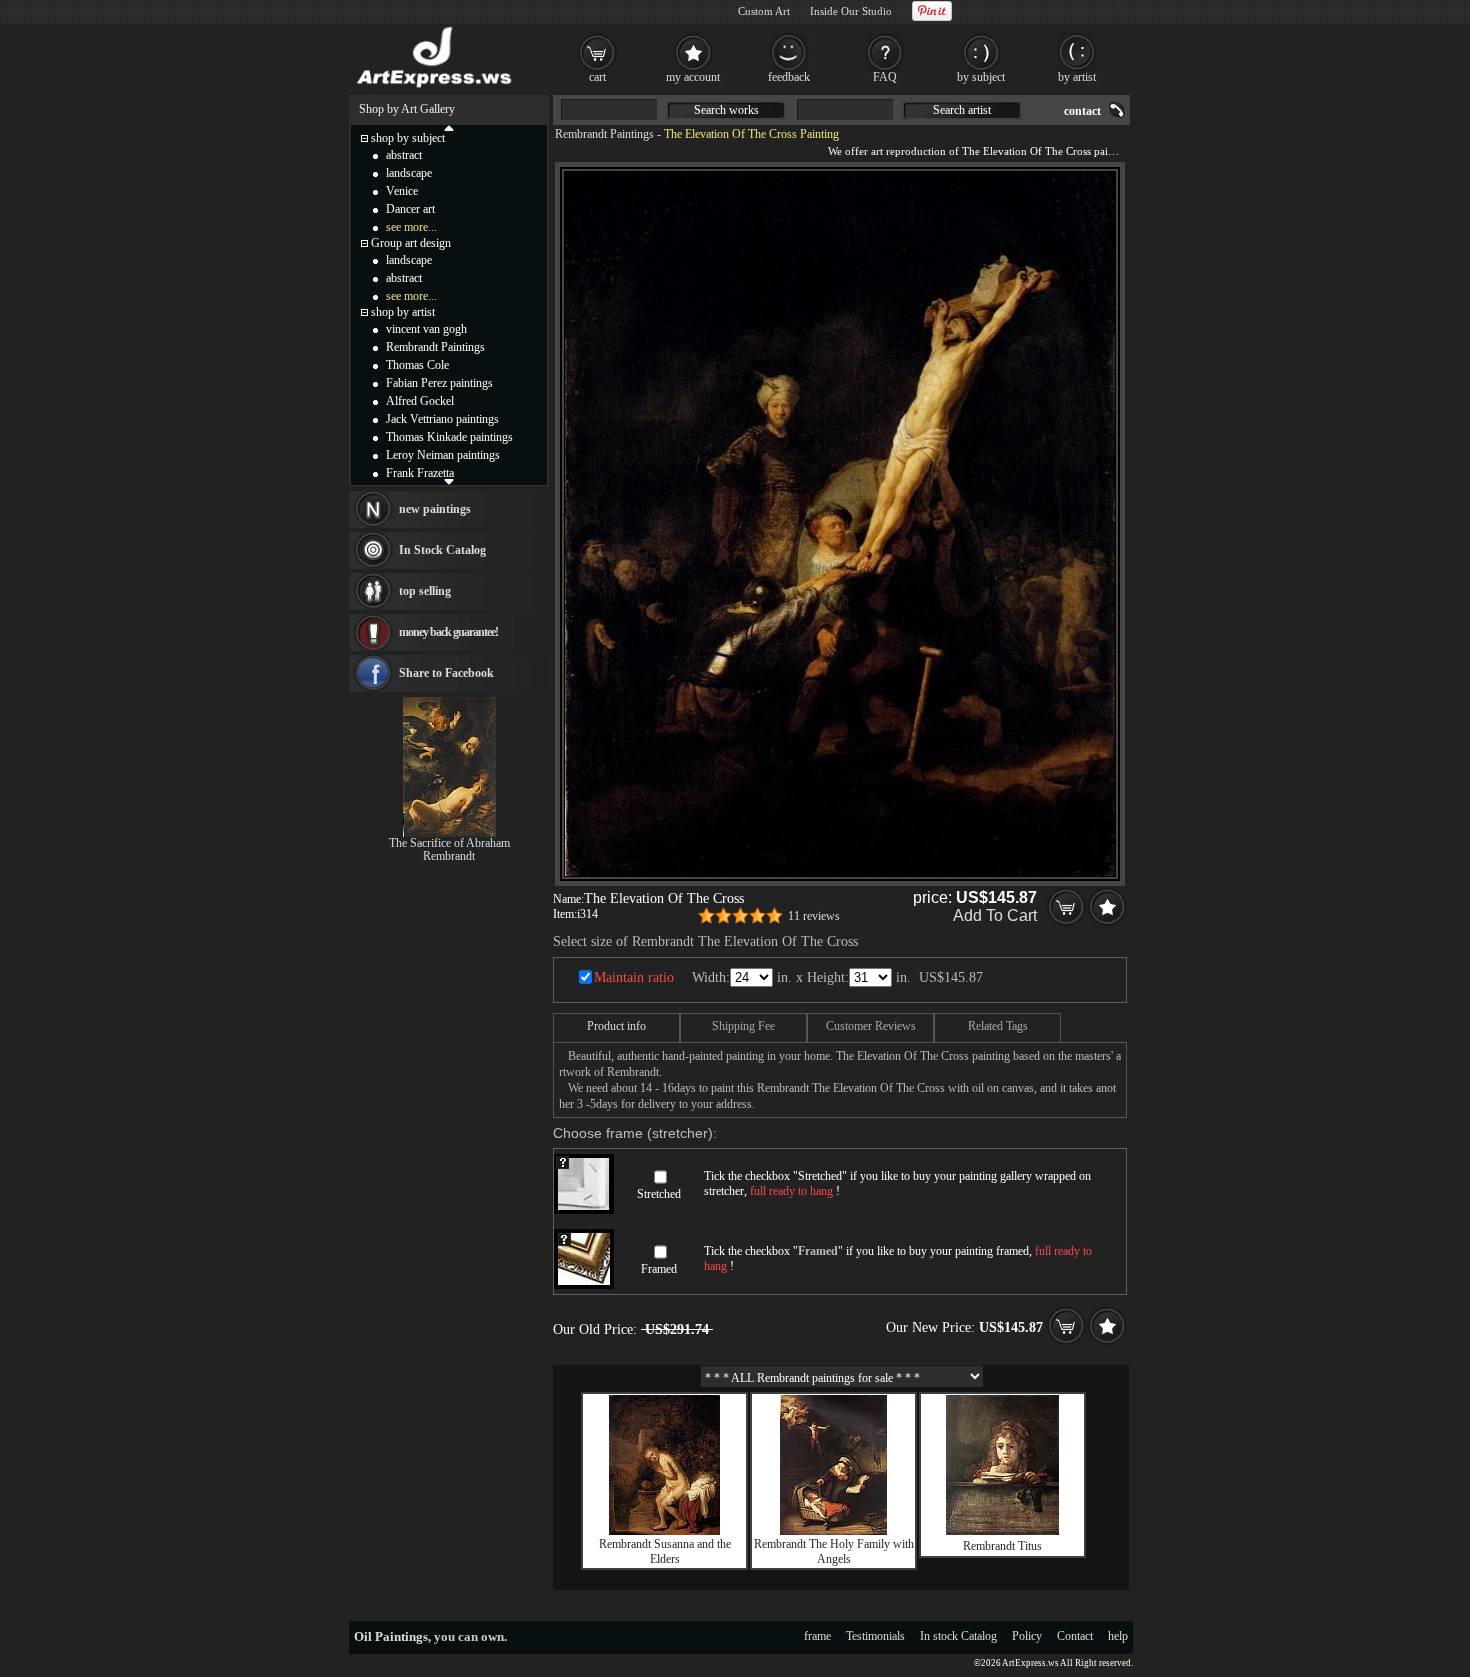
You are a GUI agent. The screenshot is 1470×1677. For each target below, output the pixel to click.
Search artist (962, 110)
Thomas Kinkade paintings (449, 437)
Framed (659, 1269)
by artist (1077, 77)
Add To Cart (995, 915)
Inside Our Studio (851, 11)
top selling (425, 591)
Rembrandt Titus (1002, 1546)
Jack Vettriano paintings (442, 419)
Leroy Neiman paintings (443, 455)
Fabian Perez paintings (439, 383)
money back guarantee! (448, 632)
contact (1082, 111)
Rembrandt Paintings (604, 134)
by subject (981, 77)
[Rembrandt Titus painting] (1002, 1531)
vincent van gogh (426, 329)
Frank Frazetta (420, 473)
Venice (402, 191)
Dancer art (410, 209)
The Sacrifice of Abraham (449, 843)
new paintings (435, 509)
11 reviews (814, 916)
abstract (404, 155)
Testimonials (875, 1636)
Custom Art (764, 11)
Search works (726, 110)
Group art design (411, 243)
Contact (1075, 1636)
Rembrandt (449, 856)
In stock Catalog (958, 1636)
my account (693, 77)
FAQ (885, 77)
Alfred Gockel (420, 401)
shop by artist (403, 312)
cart (597, 77)
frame (817, 1636)
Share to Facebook (446, 673)
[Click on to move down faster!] (449, 481)
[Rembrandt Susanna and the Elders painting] (664, 1531)
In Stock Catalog (442, 550)
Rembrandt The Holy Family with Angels (834, 1551)
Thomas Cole (417, 365)
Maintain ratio (634, 977)
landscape (409, 173)
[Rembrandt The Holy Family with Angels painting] (833, 1531)
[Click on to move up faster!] (449, 127)
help (1118, 1636)
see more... (411, 227)
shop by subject (408, 138)
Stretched (659, 1194)
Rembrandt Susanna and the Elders (665, 1551)
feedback (789, 77)
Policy (1027, 1636)
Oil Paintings (391, 1636)
